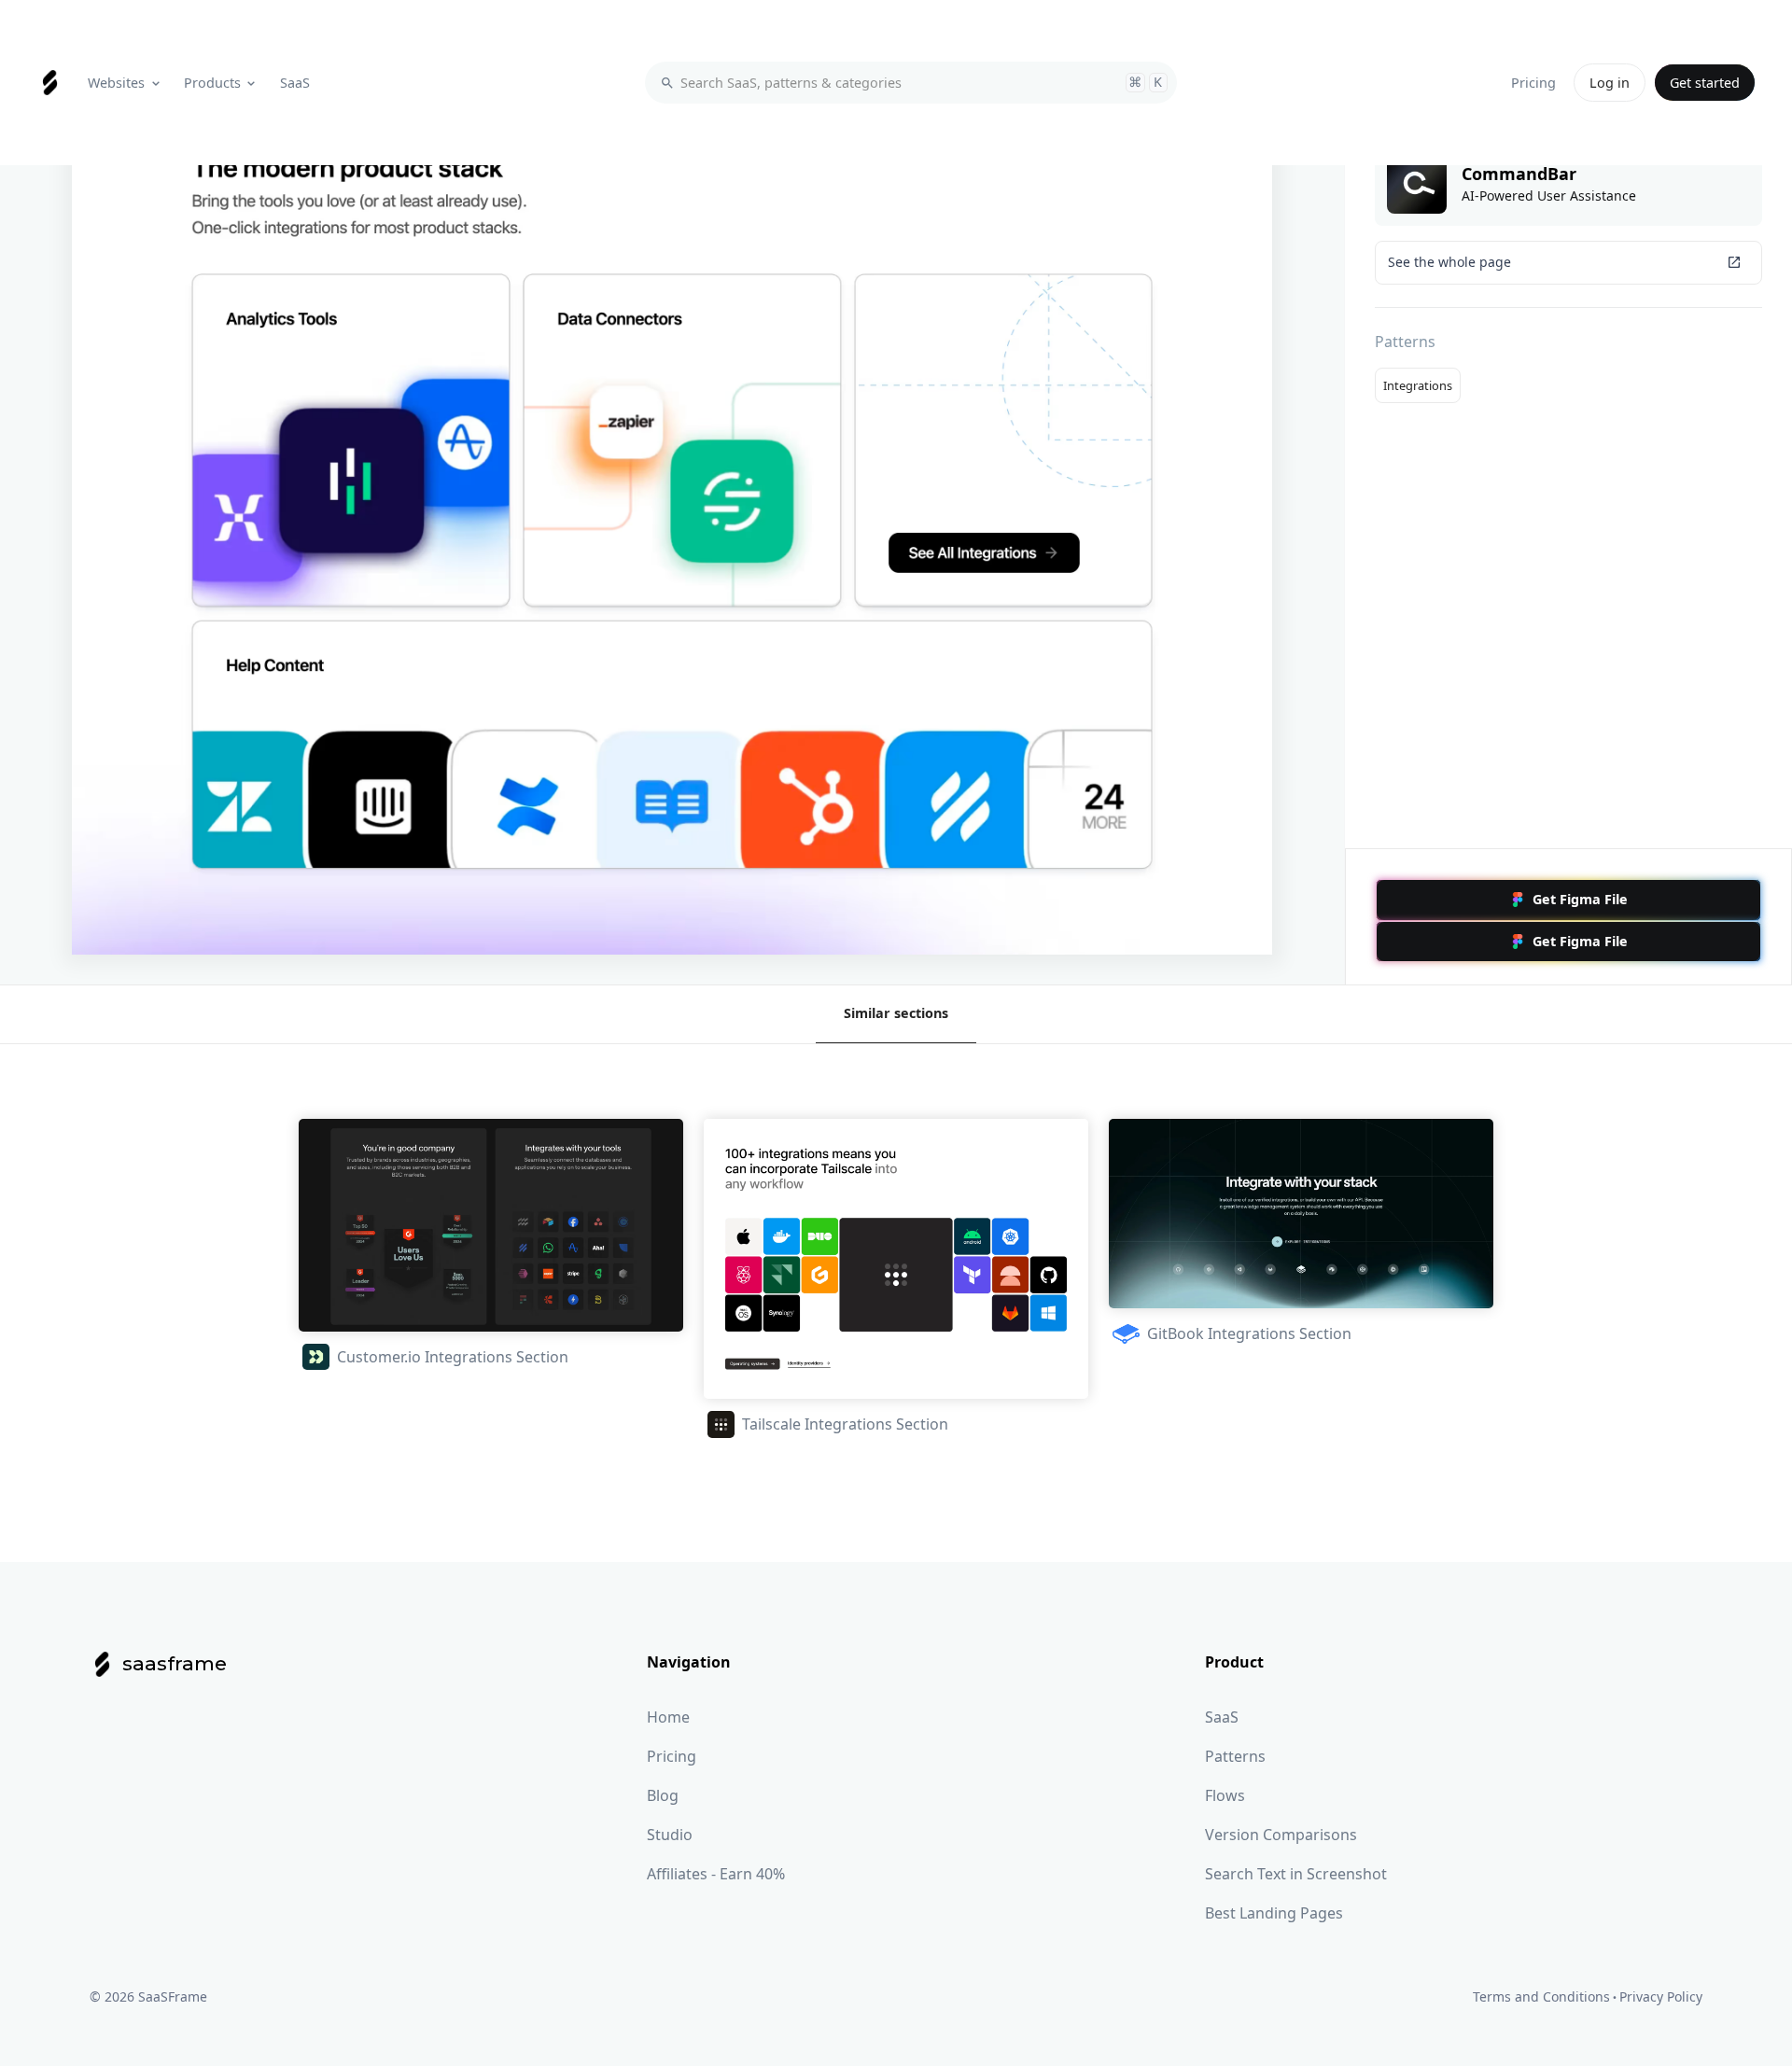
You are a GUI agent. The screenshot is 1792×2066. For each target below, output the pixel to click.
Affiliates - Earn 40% (716, 1874)
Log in (1610, 83)
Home (668, 1717)
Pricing (672, 1756)
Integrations (1418, 385)
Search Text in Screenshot (1296, 1874)
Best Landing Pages (1274, 1913)
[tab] (896, 1014)
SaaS (1222, 1717)
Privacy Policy (1661, 1996)
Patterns (1235, 1756)
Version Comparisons (1281, 1835)
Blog (663, 1795)
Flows (1225, 1795)
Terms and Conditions (1541, 1996)
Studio (670, 1835)
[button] (126, 83)
